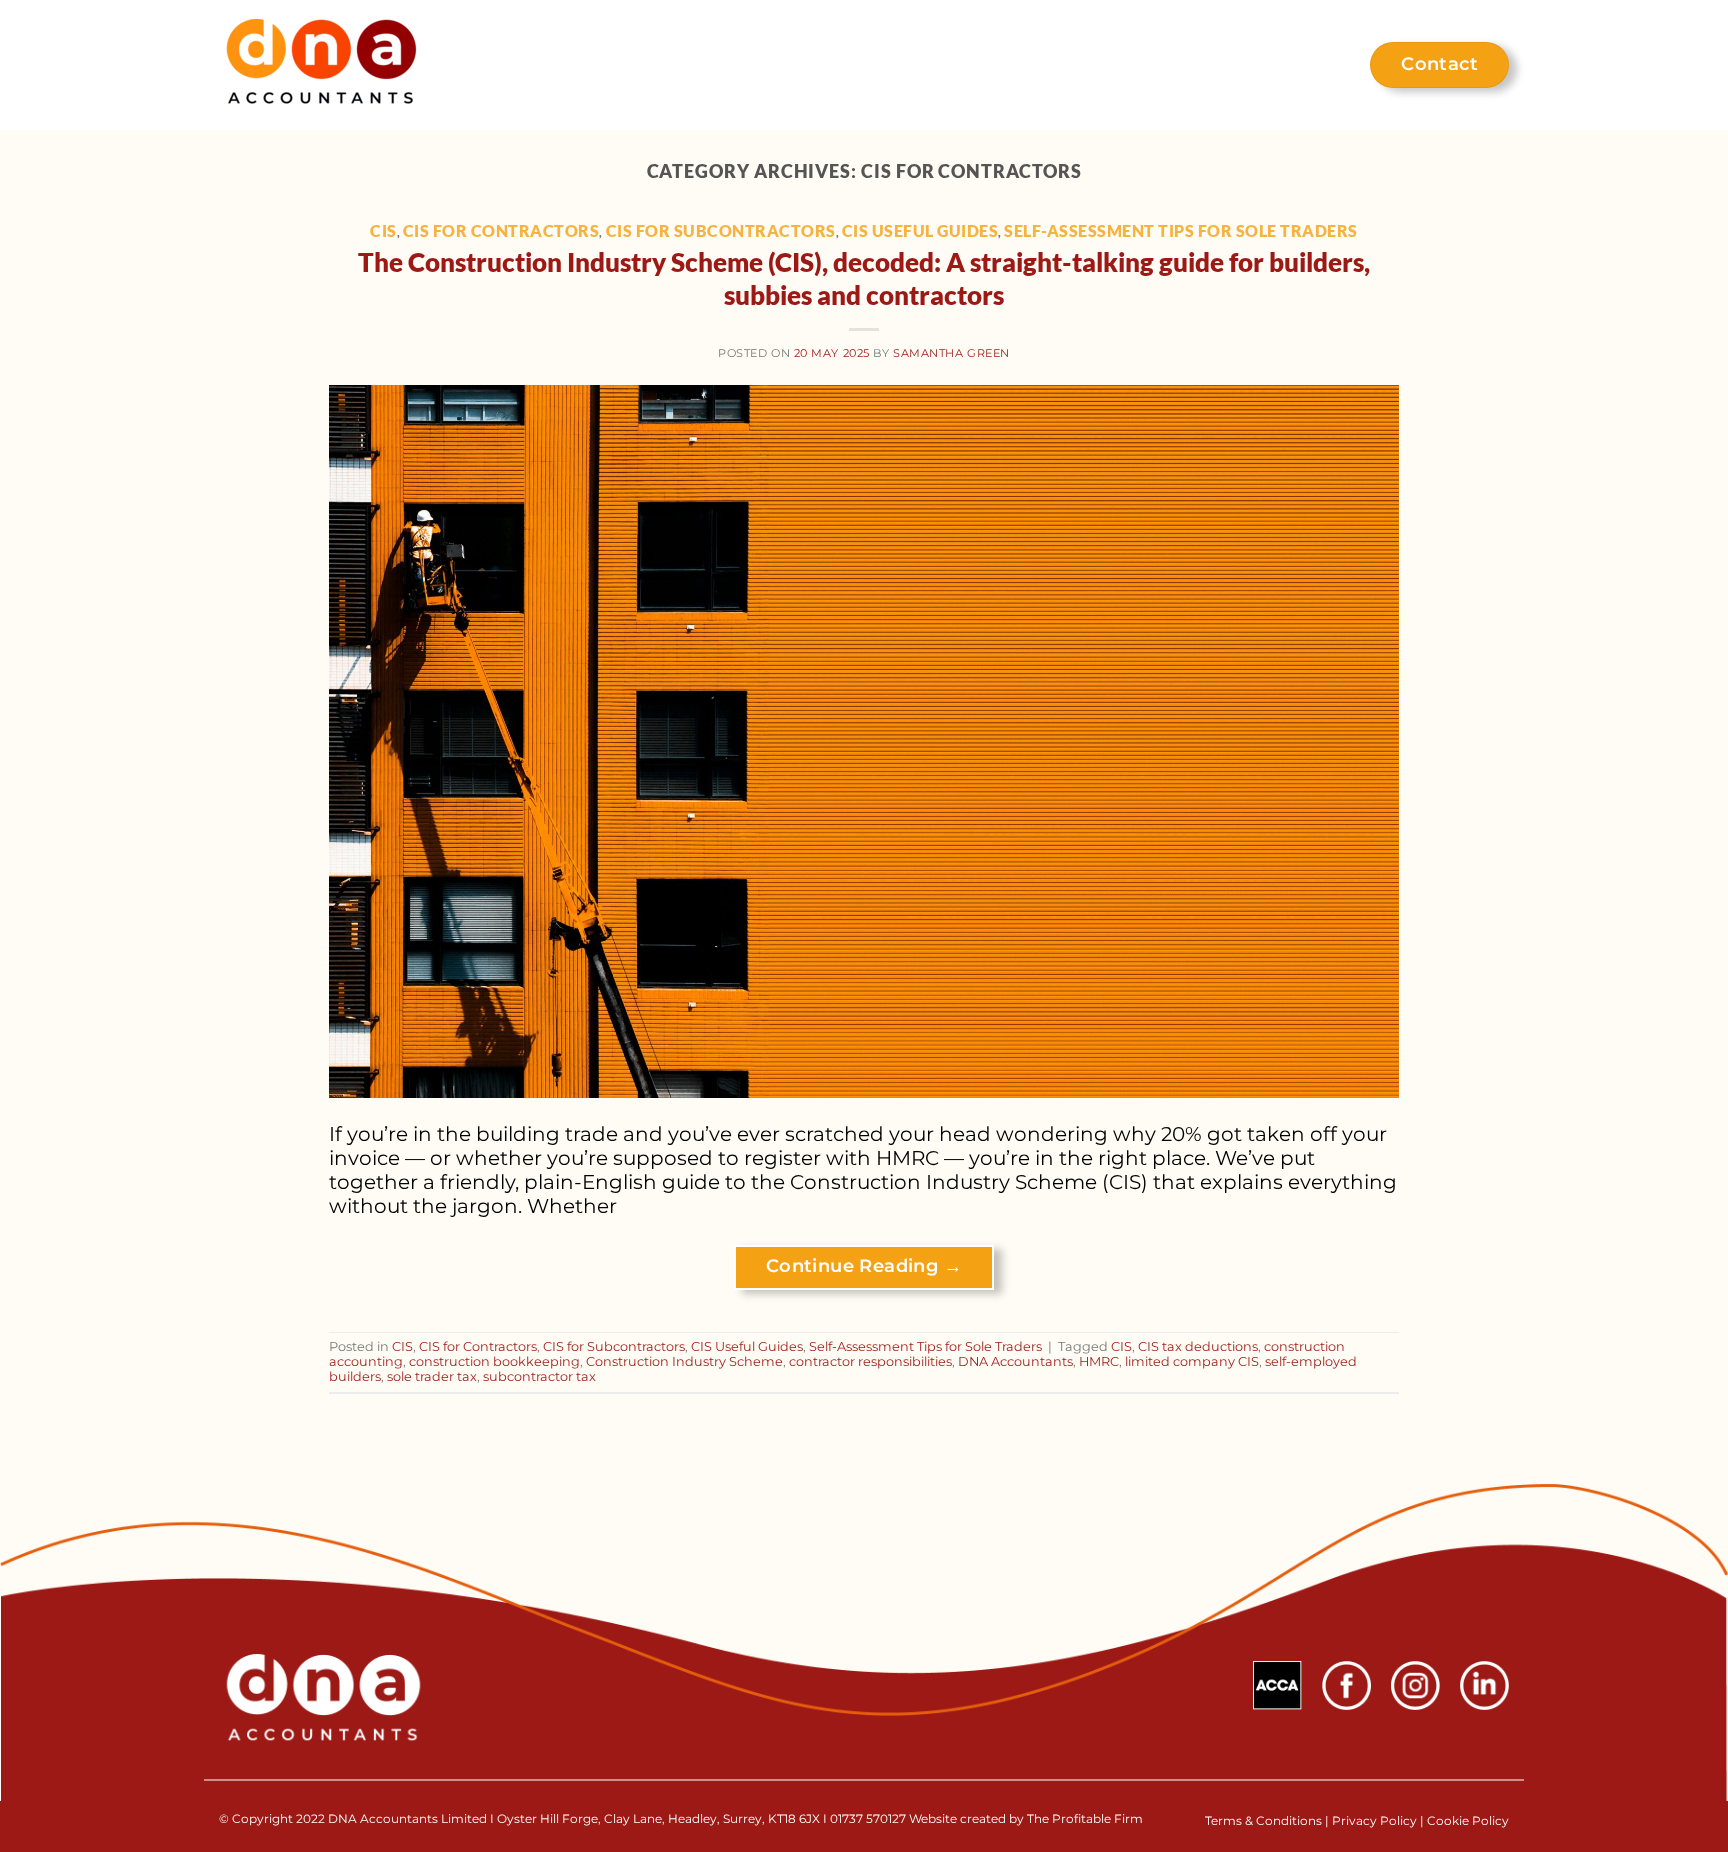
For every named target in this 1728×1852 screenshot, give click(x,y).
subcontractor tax (539, 1376)
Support (855, 65)
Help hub (1276, 65)
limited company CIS (1192, 1361)
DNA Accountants (1015, 1361)
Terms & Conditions (1265, 1820)
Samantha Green (951, 353)
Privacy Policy (1374, 1820)
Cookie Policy (1468, 1820)
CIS (383, 230)
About (759, 65)
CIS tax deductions (1198, 1346)
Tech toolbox (981, 65)
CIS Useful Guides (920, 230)
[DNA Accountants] (321, 65)
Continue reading (864, 1266)
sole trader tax (432, 1376)
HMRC (1099, 1361)
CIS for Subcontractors (721, 230)
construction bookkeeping (494, 1361)
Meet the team (1136, 65)
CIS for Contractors (501, 230)
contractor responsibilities (870, 1361)
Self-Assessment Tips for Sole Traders (1181, 230)
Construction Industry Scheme (684, 1361)
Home (671, 65)
